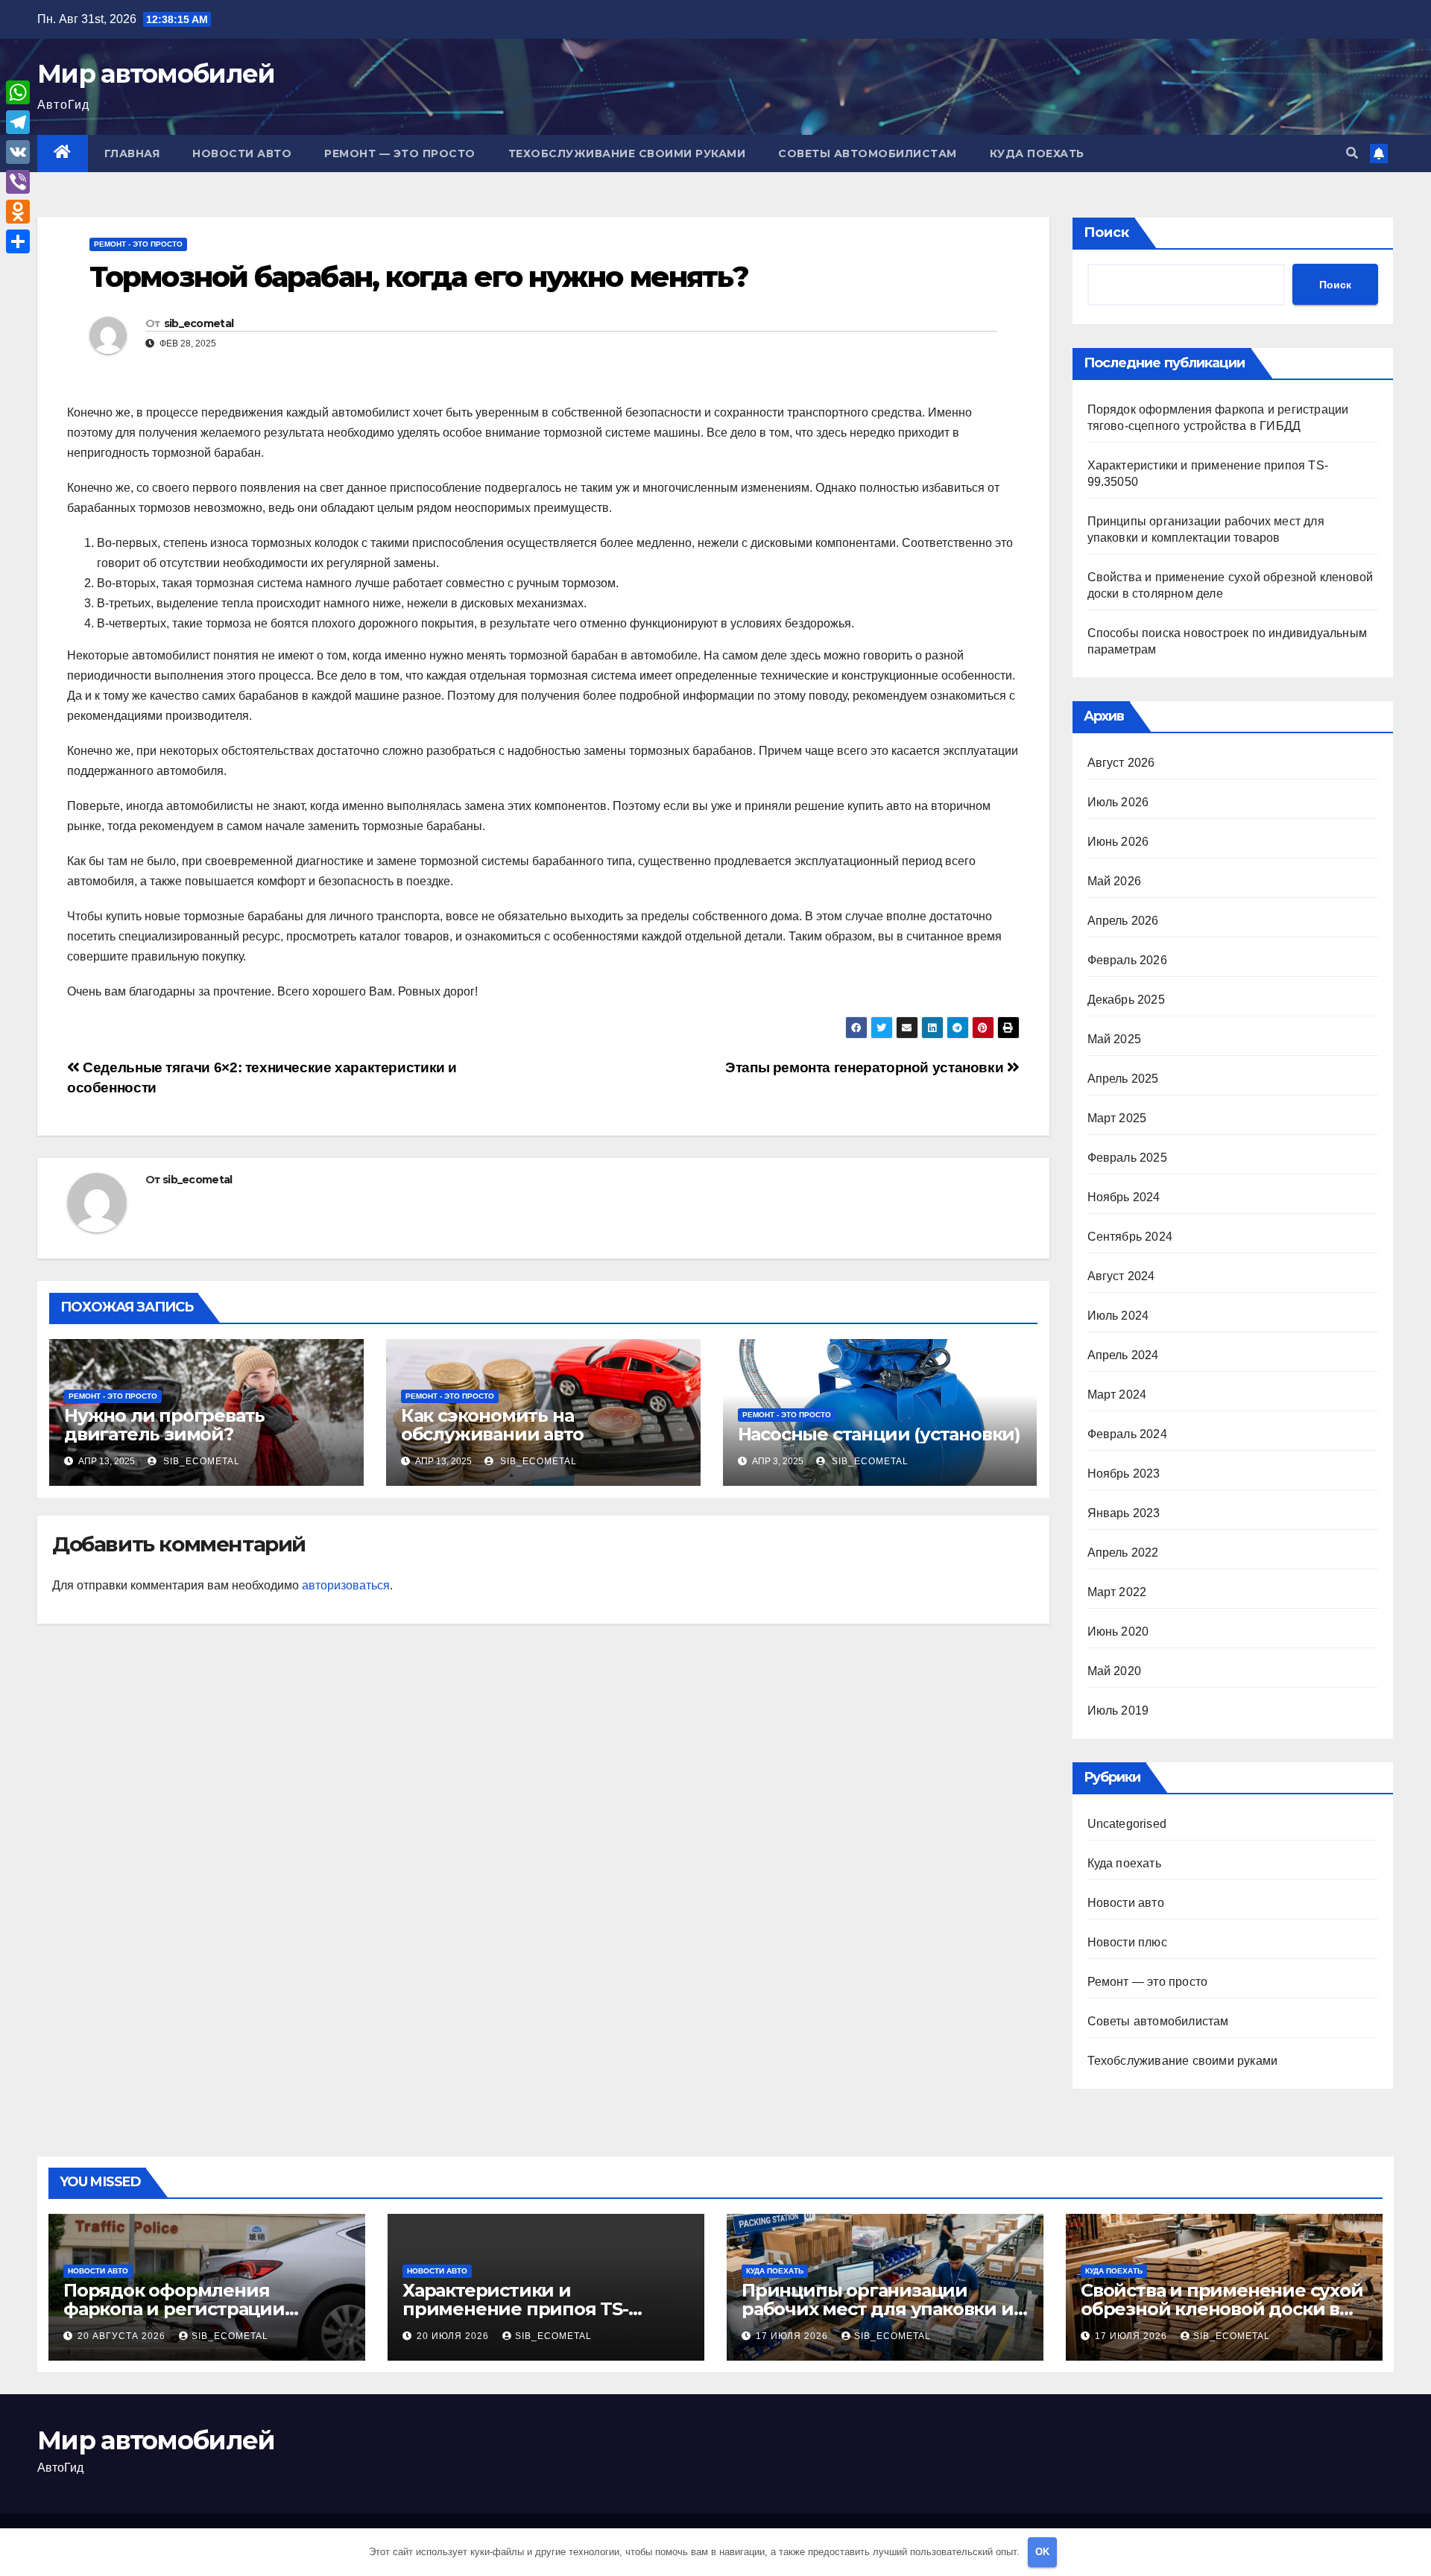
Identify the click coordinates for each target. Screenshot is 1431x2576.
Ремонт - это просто (138, 244)
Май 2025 (1115, 1039)
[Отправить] (18, 241)
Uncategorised (1127, 1824)
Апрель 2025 (1123, 1079)
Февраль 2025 (1127, 1158)
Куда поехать (1037, 154)
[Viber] (18, 182)
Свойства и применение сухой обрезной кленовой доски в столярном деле (1222, 2309)
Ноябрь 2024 (1124, 1197)
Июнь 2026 (1118, 842)
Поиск (1106, 232)
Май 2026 (1115, 881)
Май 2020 (1115, 1671)
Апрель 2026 (1123, 921)
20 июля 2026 (454, 2336)
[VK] (18, 152)
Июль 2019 (1118, 1711)
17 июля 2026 (793, 2336)
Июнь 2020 (1118, 1632)
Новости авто (242, 154)
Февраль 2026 (1127, 960)
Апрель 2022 (1123, 1553)
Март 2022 (1117, 1592)
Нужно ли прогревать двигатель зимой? (164, 1425)
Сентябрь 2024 (1130, 1237)
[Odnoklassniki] (18, 212)
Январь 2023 (1124, 1513)
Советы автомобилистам (868, 154)
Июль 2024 (1118, 1316)
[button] (1352, 153)
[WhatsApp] (18, 92)
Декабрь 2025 (1126, 1000)
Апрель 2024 (1123, 1355)
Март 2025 (1117, 1118)
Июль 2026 (1118, 802)
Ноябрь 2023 (1124, 1474)
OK (1042, 2552)
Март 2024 (1117, 1395)
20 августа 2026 (123, 2336)
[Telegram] (18, 122)
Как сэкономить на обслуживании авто (492, 1425)
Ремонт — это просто (400, 154)
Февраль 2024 (1127, 1434)
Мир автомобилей (156, 74)
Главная (132, 154)
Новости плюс (1127, 1942)
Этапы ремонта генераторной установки (866, 1067)
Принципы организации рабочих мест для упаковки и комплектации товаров (878, 2309)
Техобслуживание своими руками (627, 154)
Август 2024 (1121, 1276)
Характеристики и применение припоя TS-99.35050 (515, 2309)
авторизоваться (346, 1585)
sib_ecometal (199, 323)
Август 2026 (1121, 763)
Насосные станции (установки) (879, 1434)
